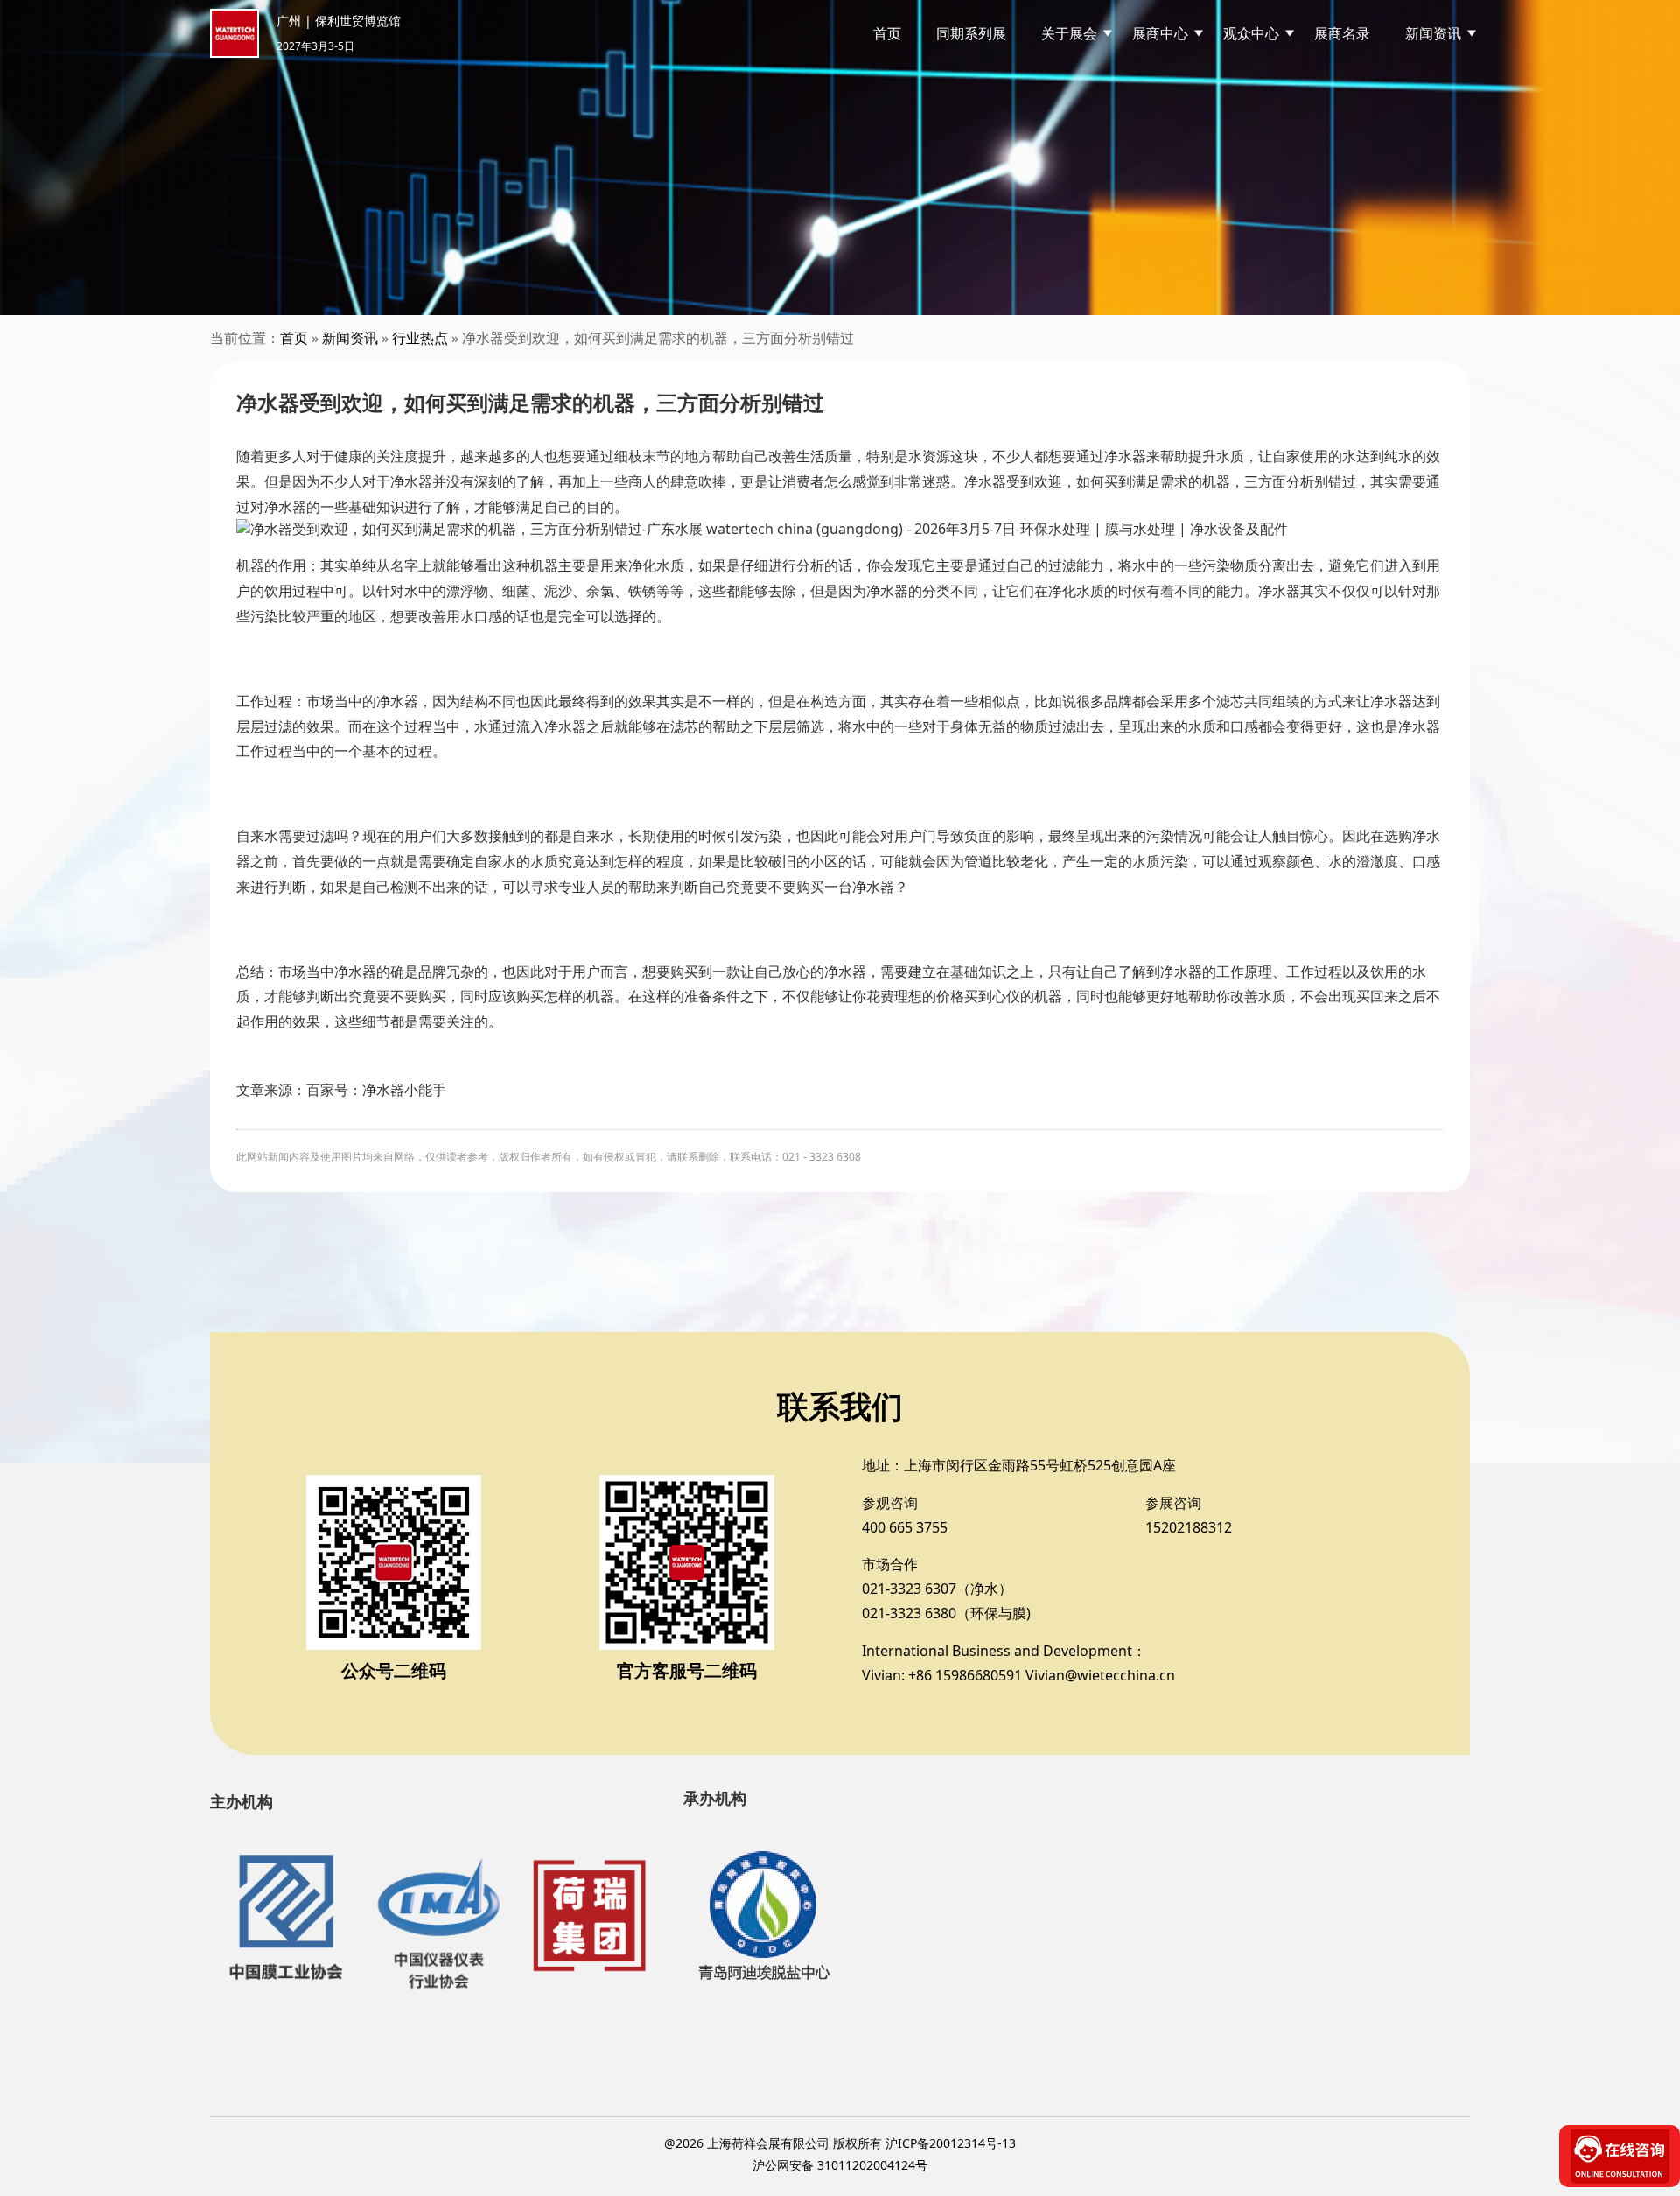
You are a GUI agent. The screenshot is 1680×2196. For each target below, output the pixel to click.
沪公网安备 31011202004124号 (840, 2165)
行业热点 (420, 338)
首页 (887, 33)
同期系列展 (971, 33)
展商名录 (1342, 33)
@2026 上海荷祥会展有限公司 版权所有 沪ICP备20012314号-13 (840, 2143)
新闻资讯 (350, 338)
